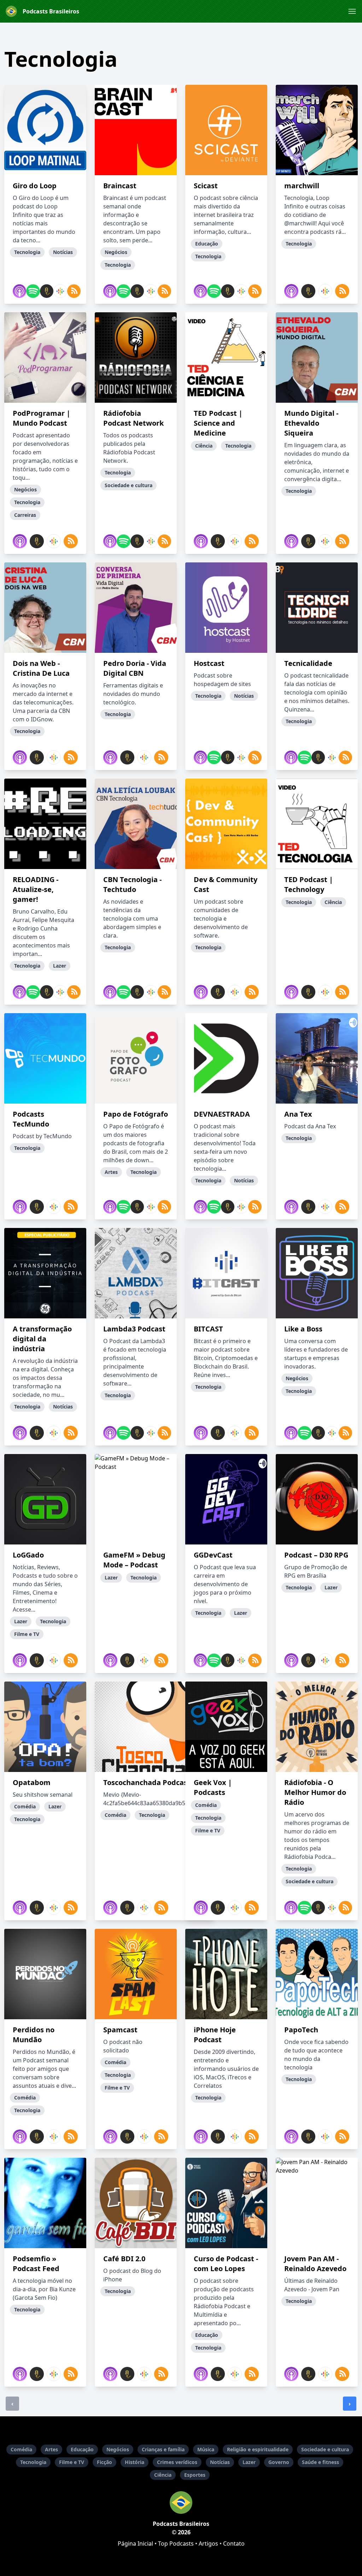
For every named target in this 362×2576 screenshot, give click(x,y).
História (135, 2462)
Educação (82, 2449)
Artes (51, 2449)
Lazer (249, 2462)
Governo (279, 2462)
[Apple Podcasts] (18, 291)
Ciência (163, 2475)
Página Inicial (135, 2543)
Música (206, 2449)
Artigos (208, 2543)
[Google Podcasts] (59, 291)
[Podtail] (45, 291)
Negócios (118, 2449)
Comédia (21, 2449)
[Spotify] (31, 291)
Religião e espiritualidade (258, 2449)
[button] (352, 11)
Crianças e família (163, 2449)
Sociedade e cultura (325, 2449)
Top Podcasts (176, 2543)
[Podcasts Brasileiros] (181, 2503)
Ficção (104, 2462)
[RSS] (72, 291)
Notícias (220, 2462)
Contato (234, 2543)
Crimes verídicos (177, 2462)
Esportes (195, 2475)
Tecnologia (33, 2462)
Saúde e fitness (320, 2462)
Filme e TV (72, 2462)
